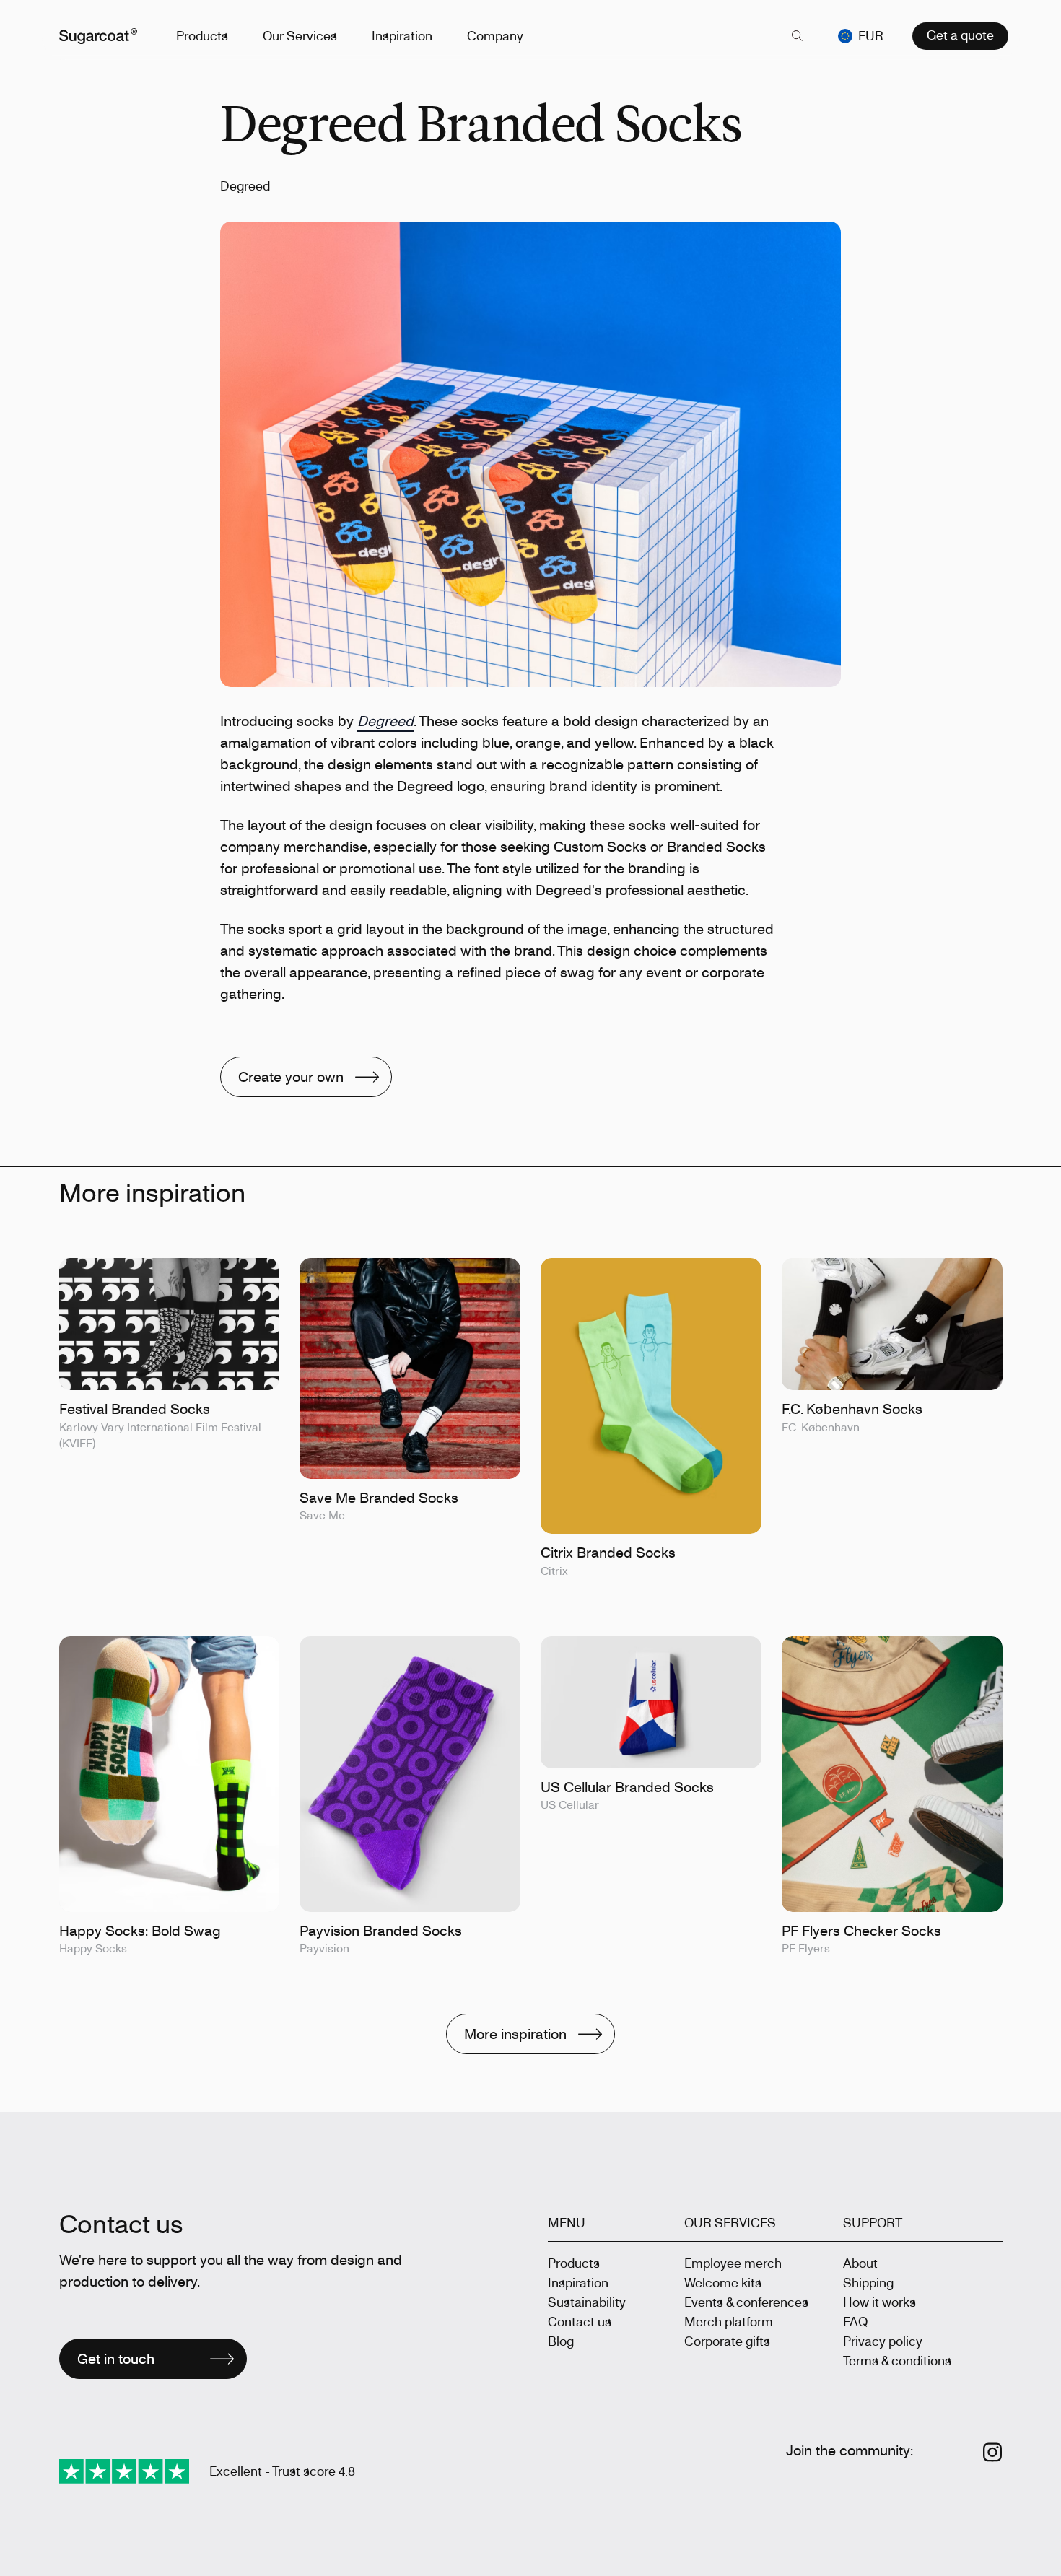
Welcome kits (723, 2282)
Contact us (580, 2321)
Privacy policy (883, 2341)
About (860, 2263)
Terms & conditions (897, 2360)
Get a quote (960, 35)
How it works (879, 2302)
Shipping (868, 2282)
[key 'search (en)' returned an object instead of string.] (798, 36)
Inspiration (402, 35)
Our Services (300, 35)
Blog (561, 2341)
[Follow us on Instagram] (993, 2452)
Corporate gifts (727, 2341)
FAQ (855, 2321)
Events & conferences (746, 2302)
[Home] (98, 36)
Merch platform (729, 2321)
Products (202, 35)
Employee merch (733, 2263)
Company (495, 35)
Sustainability (587, 2302)
